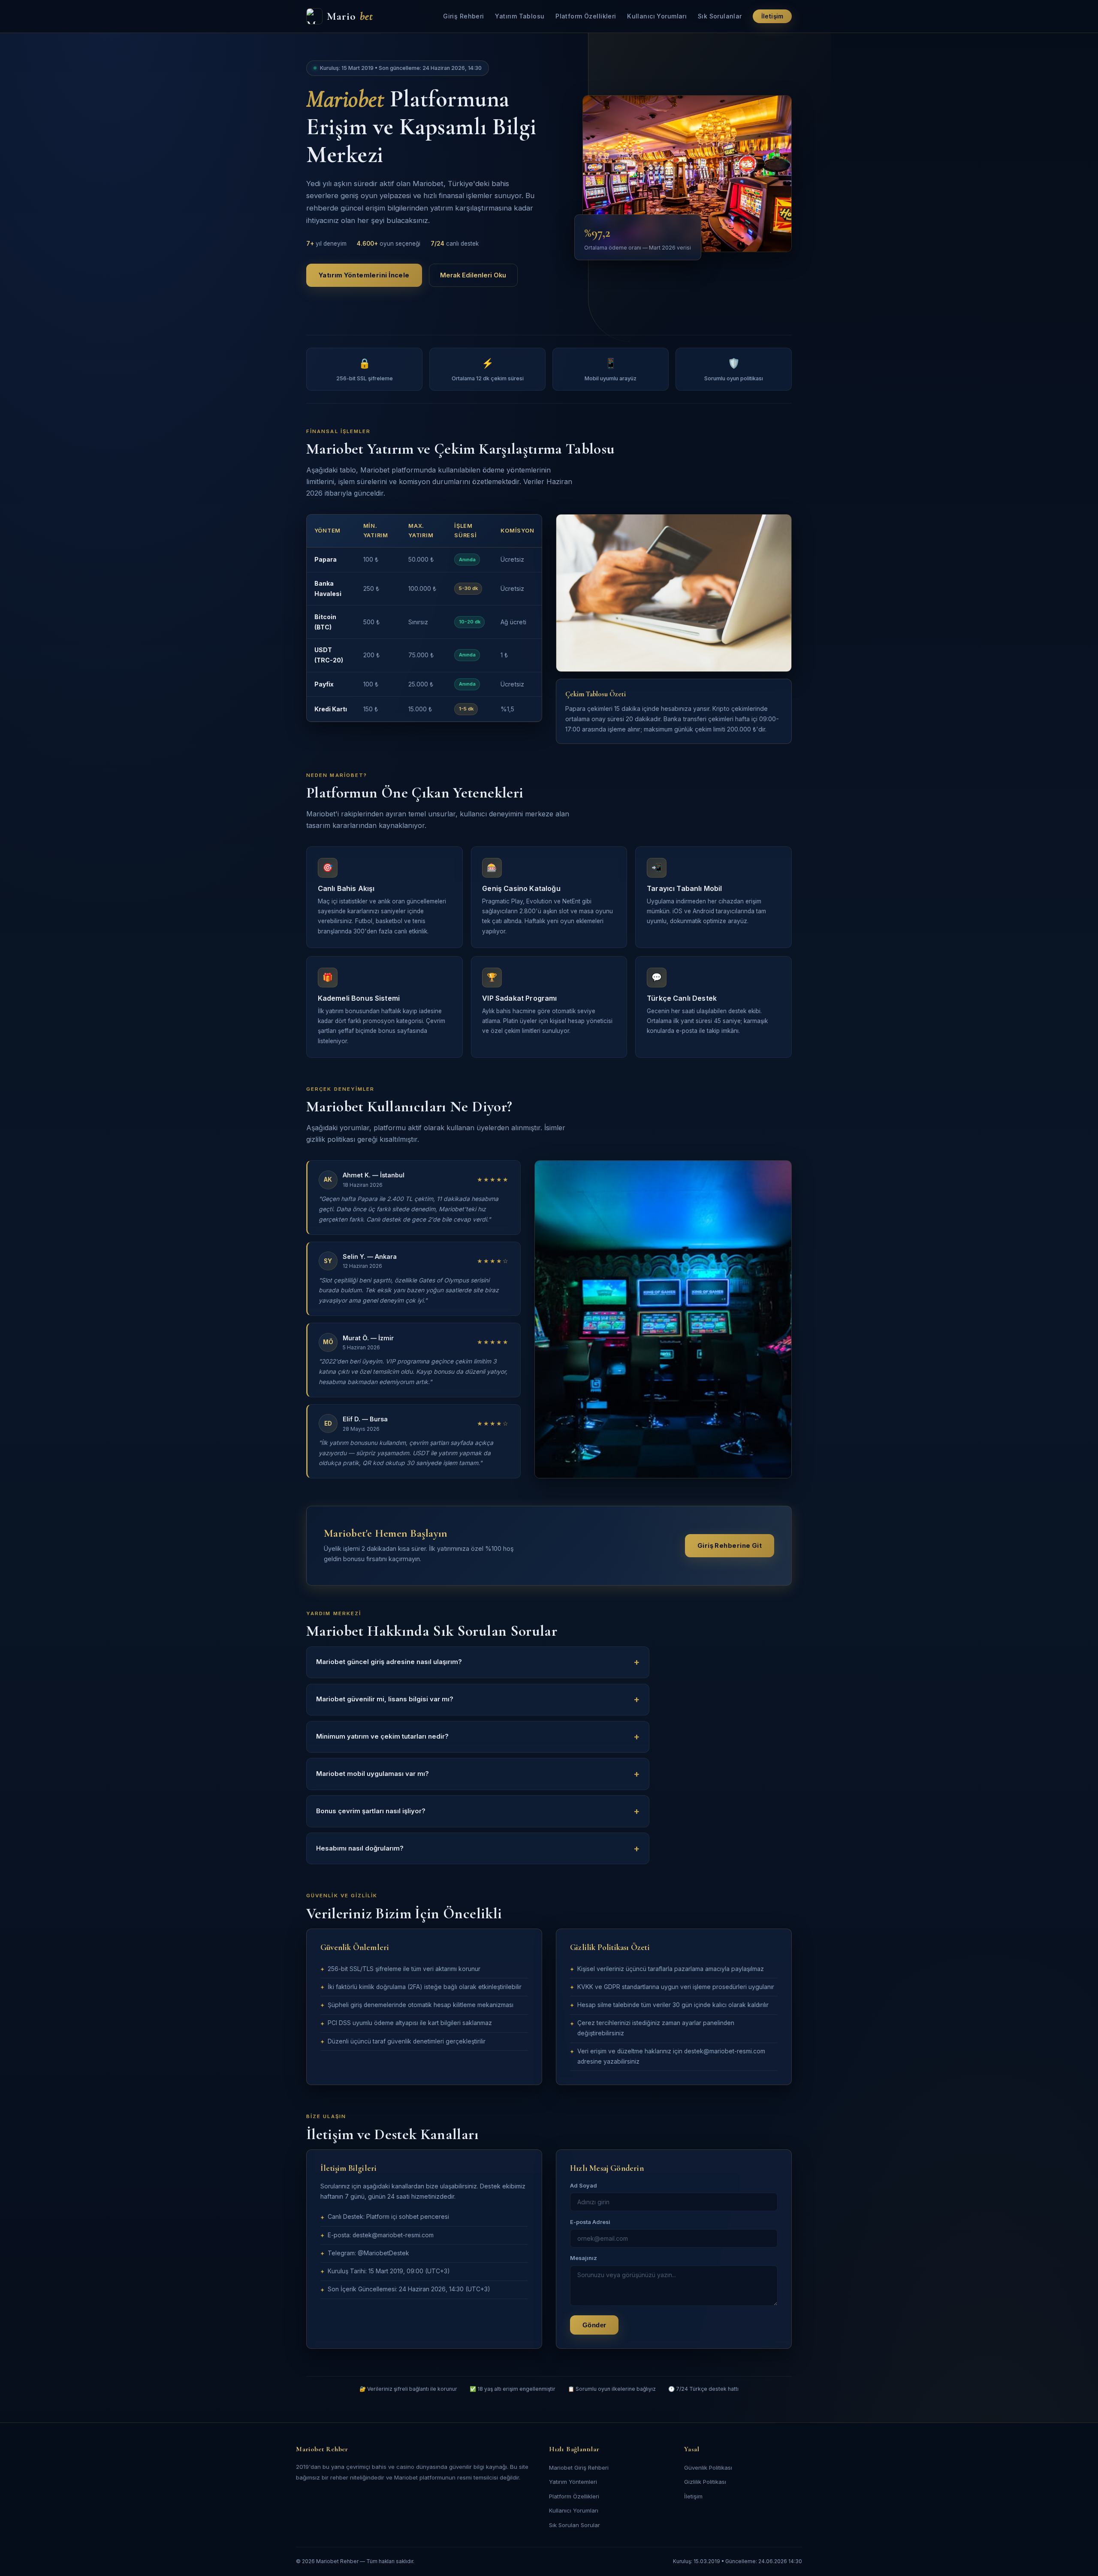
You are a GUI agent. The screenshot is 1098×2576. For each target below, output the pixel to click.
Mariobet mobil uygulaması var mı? (373, 1774)
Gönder (594, 2325)
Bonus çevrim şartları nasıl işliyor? (371, 1811)
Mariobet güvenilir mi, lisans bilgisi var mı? (385, 1699)
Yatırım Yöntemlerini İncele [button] (364, 275)
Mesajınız (584, 2258)
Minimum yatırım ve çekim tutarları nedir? (382, 1736)
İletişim (772, 16)
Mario (350, 16)
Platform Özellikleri (586, 16)
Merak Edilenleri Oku (473, 275)
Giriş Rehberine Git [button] (730, 1546)
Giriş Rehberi (464, 16)
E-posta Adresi (590, 2222)
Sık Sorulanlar (720, 16)
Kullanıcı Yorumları (657, 16)
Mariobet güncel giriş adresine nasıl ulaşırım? (389, 1662)
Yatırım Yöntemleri (573, 2482)
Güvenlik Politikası (708, 2468)
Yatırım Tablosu (520, 16)
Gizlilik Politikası (705, 2482)
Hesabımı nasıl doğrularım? (360, 1848)
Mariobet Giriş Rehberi (579, 2468)
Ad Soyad (584, 2186)
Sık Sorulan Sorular (575, 2525)
